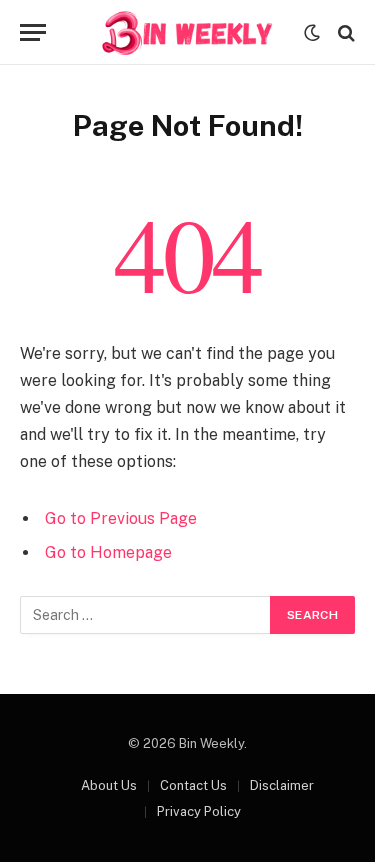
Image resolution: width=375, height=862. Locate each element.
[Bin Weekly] (188, 32)
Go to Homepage (108, 552)
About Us (109, 785)
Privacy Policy (199, 811)
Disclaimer (282, 785)
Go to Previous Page (121, 518)
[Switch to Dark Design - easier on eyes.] (312, 33)
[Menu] (33, 32)
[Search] (344, 32)
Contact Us (193, 785)
